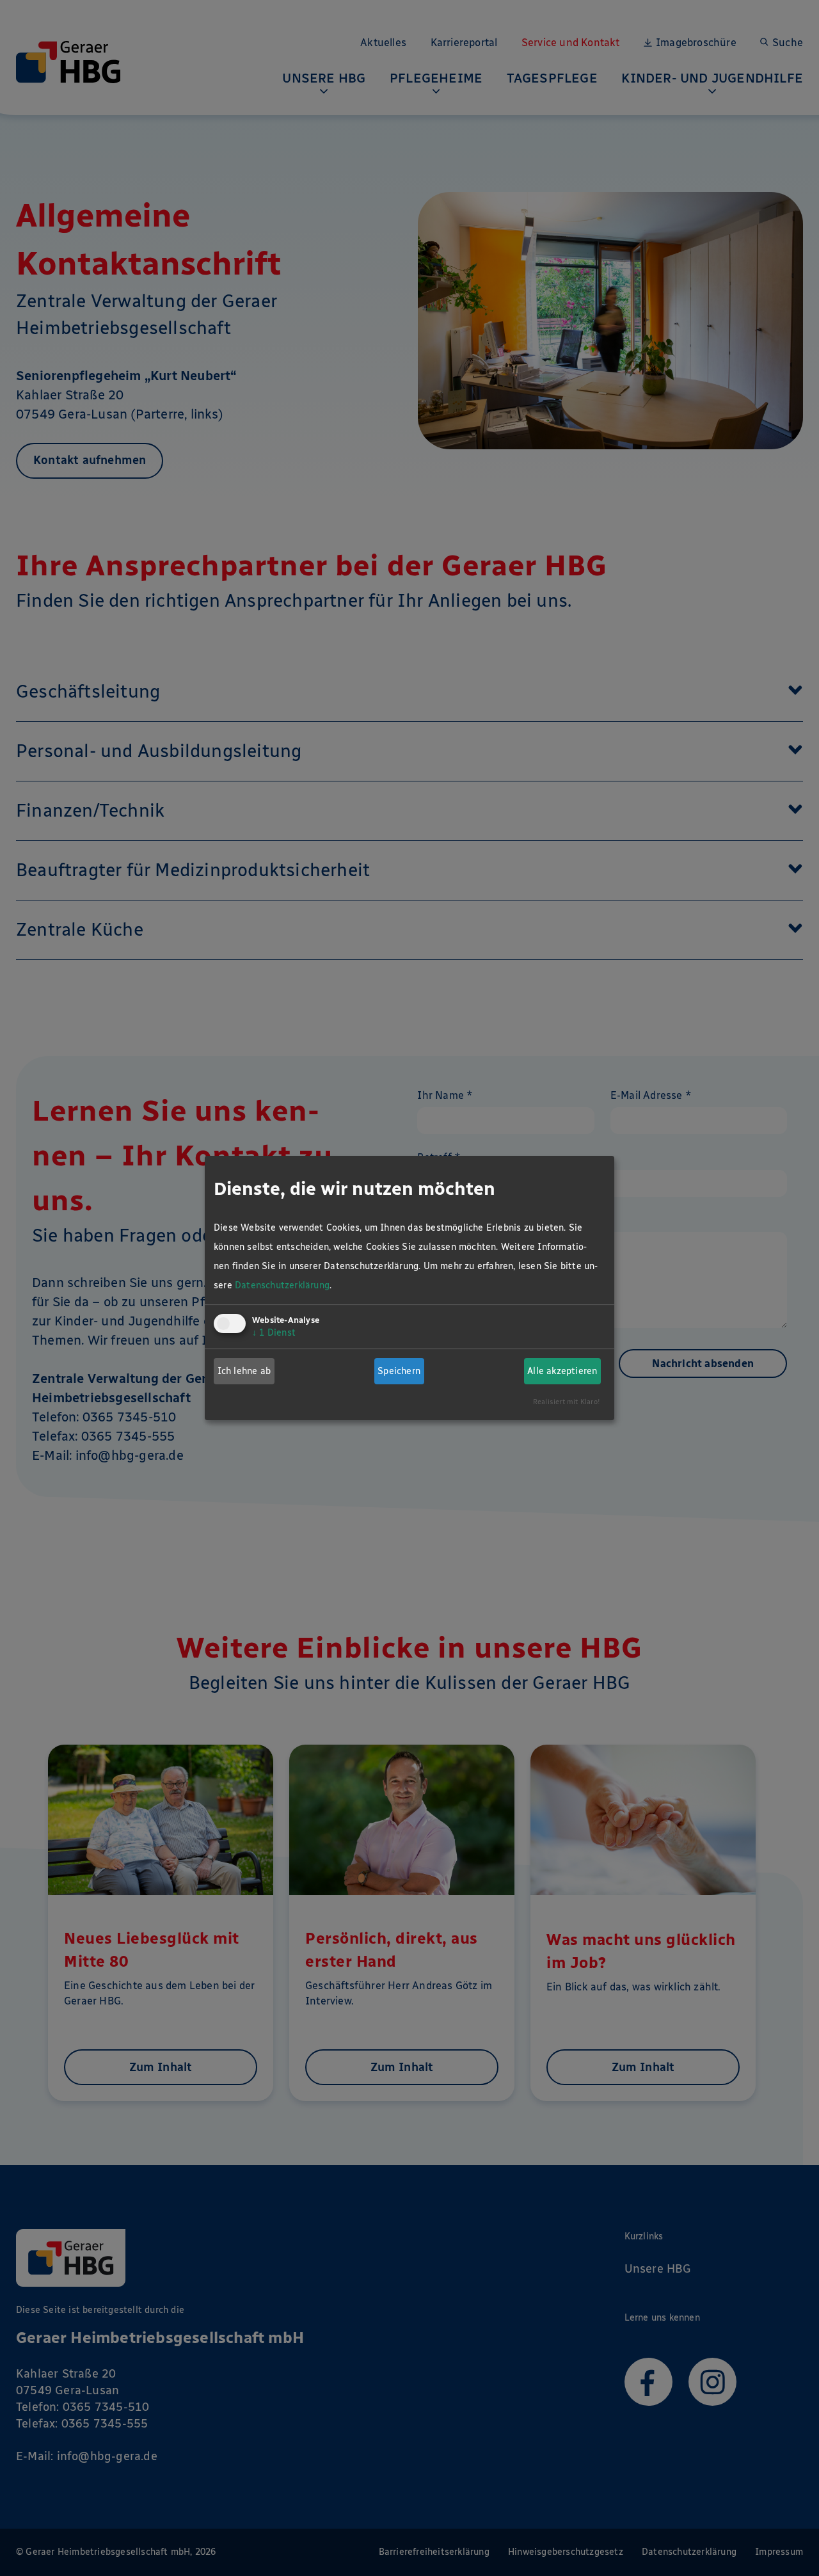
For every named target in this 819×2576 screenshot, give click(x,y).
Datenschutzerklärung (282, 1285)
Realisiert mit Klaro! (567, 1402)
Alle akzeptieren (562, 1371)
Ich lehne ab (244, 1371)
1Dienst (274, 1333)
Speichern (399, 1371)
